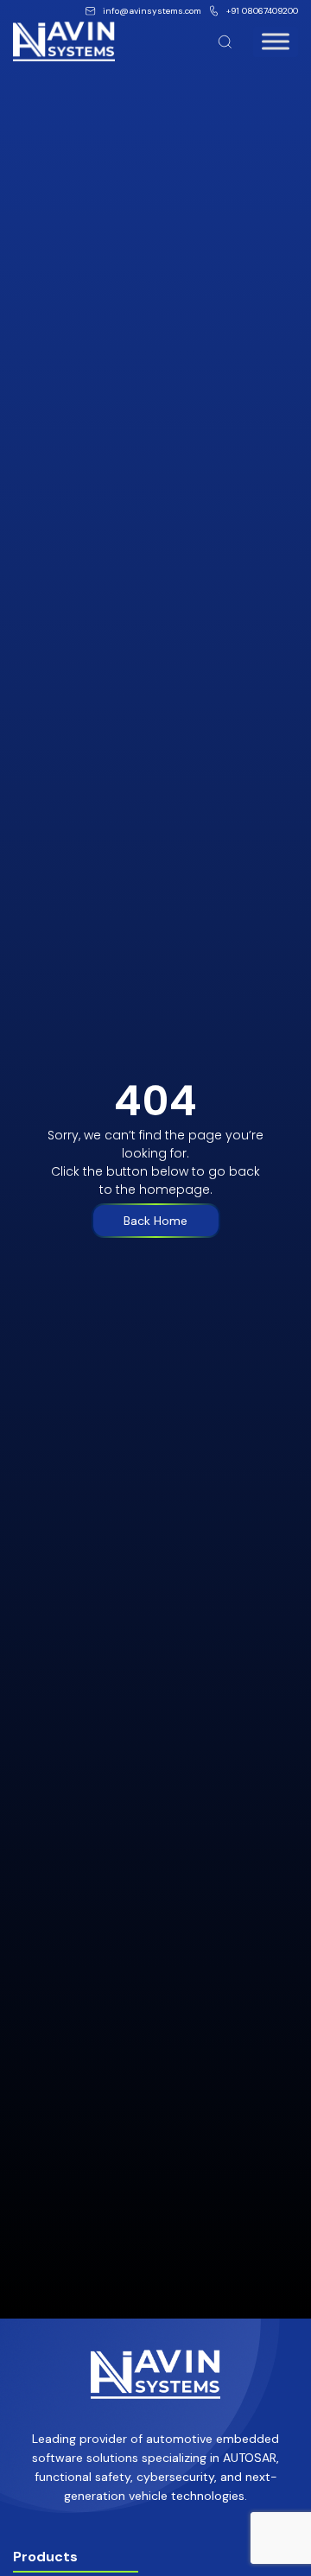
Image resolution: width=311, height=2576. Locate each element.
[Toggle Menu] (276, 41)
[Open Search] (225, 42)
